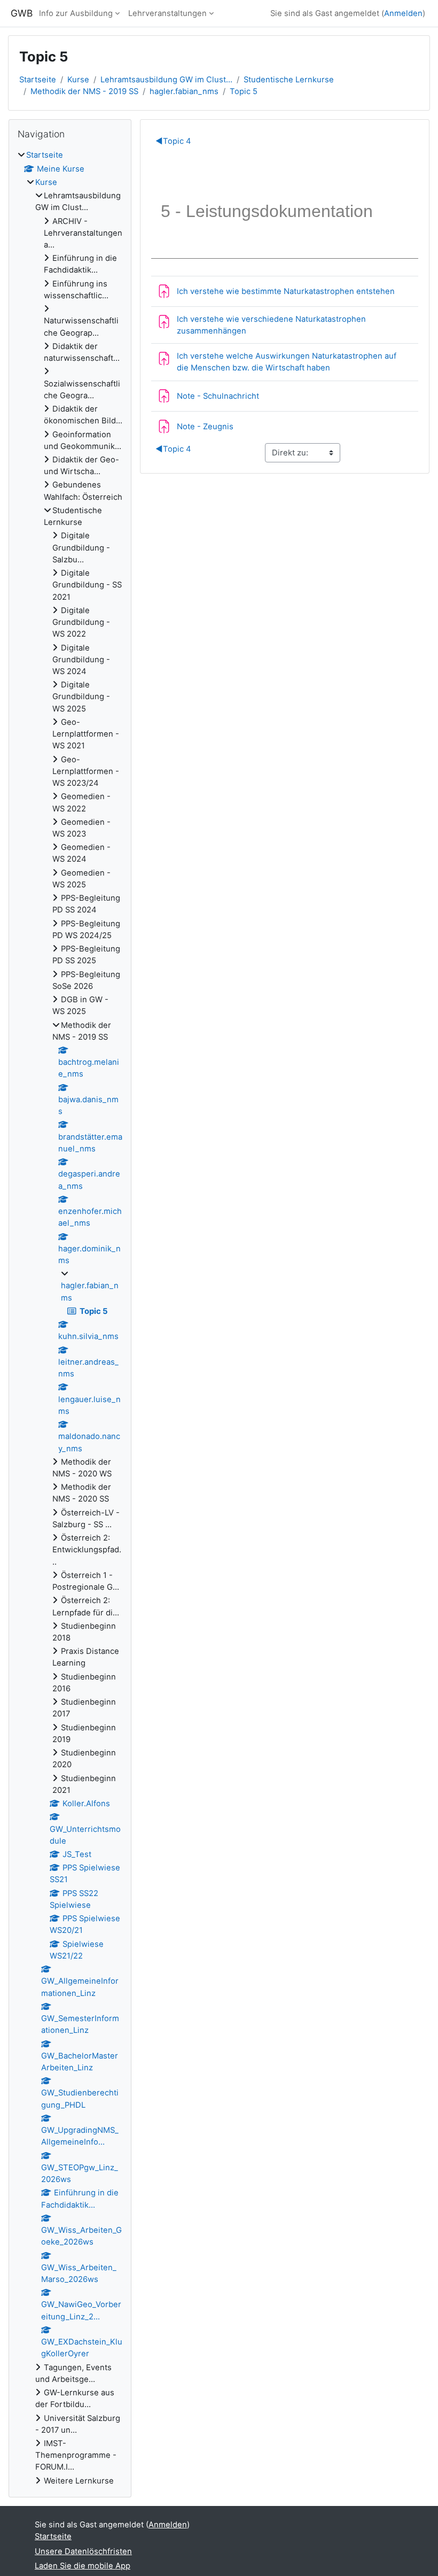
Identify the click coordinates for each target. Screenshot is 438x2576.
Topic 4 (173, 141)
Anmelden (403, 13)
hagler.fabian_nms (184, 91)
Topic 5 (244, 91)
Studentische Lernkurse (289, 80)
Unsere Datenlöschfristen (83, 2551)
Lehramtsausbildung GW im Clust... (166, 80)
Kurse (78, 80)
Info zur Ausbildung (76, 13)
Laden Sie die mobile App (83, 2566)
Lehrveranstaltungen (167, 13)
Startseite (38, 80)
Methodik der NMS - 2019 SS (84, 91)
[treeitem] (70, 1318)
